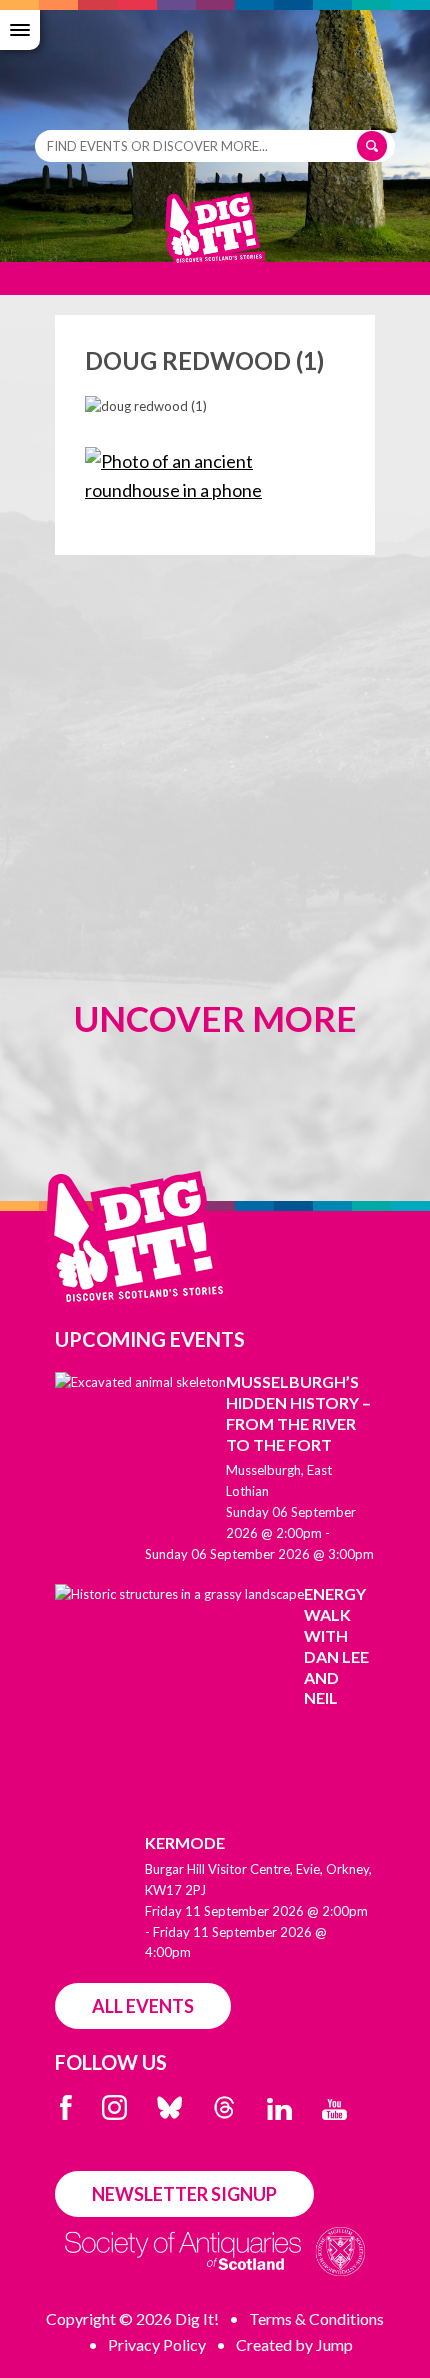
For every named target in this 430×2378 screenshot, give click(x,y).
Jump (334, 2344)
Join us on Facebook (66, 2107)
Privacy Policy (157, 2344)
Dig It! (215, 238)
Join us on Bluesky (169, 2107)
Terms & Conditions (316, 2318)
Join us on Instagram (114, 2107)
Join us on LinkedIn (279, 2109)
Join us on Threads (224, 2107)
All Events (143, 2006)
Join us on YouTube (334, 2109)
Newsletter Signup (184, 2194)
